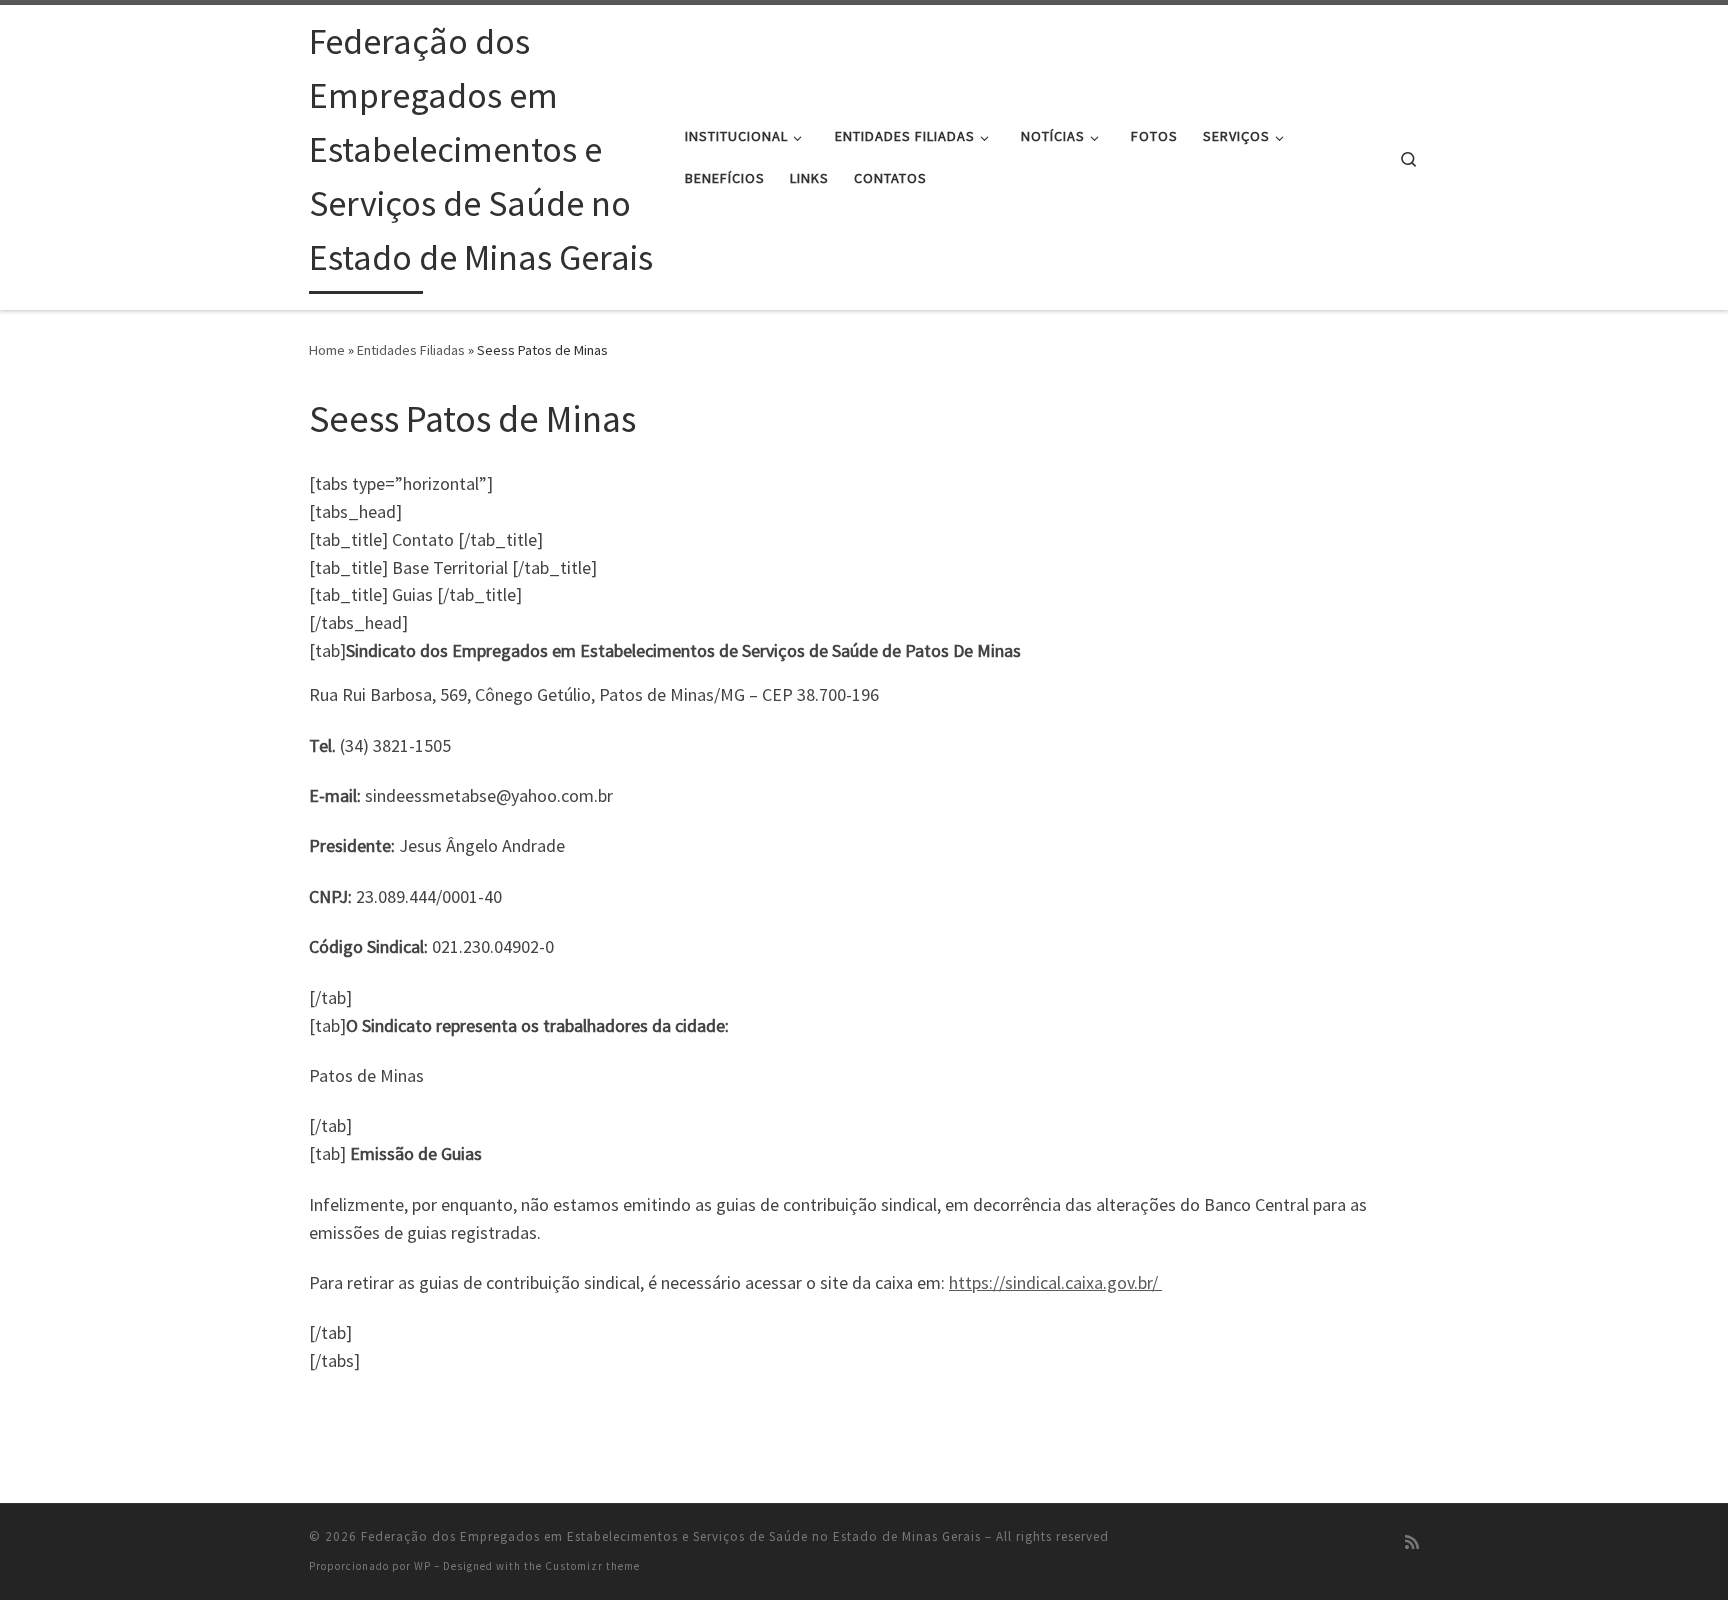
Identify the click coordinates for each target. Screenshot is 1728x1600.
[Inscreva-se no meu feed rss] (1412, 1542)
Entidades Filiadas (411, 350)
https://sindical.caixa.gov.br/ (1055, 1282)
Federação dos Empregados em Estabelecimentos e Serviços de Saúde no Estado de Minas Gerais (671, 1536)
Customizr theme (592, 1566)
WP (422, 1566)
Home (327, 350)
